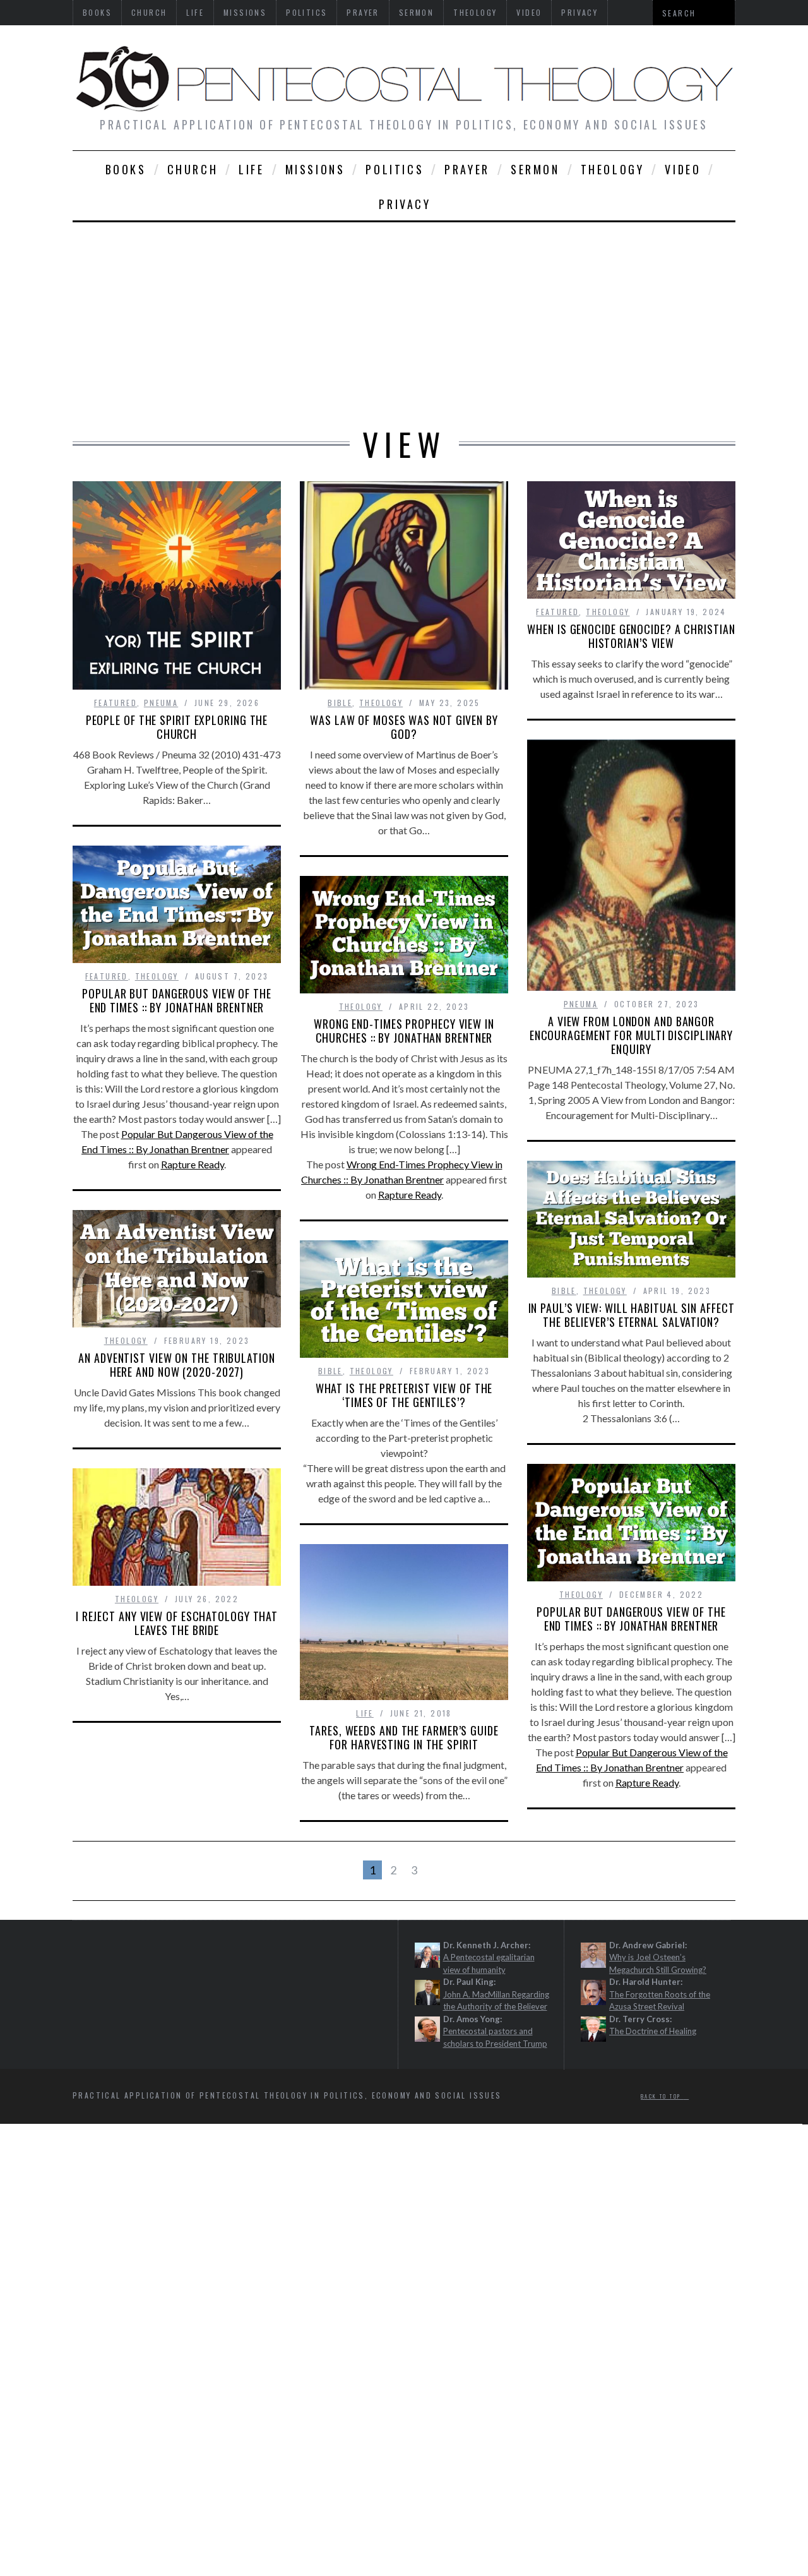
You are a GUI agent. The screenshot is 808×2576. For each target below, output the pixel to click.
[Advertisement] (404, 317)
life (251, 169)
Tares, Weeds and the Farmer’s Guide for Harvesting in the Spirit (404, 1737)
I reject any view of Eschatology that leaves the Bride (177, 1623)
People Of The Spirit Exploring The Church (177, 727)
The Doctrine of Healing (653, 2032)
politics (395, 169)
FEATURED (116, 703)
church (193, 169)
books (126, 169)
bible (340, 703)
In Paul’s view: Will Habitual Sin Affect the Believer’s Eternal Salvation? (632, 1315)
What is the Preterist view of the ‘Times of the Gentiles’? (404, 1395)
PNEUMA (161, 703)
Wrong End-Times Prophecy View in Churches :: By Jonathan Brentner (404, 1031)
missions (315, 169)
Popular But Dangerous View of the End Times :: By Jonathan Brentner (177, 1000)
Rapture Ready (193, 1164)
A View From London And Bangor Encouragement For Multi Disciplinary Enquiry (631, 1035)
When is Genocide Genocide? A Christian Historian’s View (631, 636)
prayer (467, 169)
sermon (535, 169)
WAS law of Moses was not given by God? (404, 727)
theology (613, 169)
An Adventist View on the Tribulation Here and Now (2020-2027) (176, 1365)
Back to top (662, 2097)
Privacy (405, 204)
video (683, 169)
